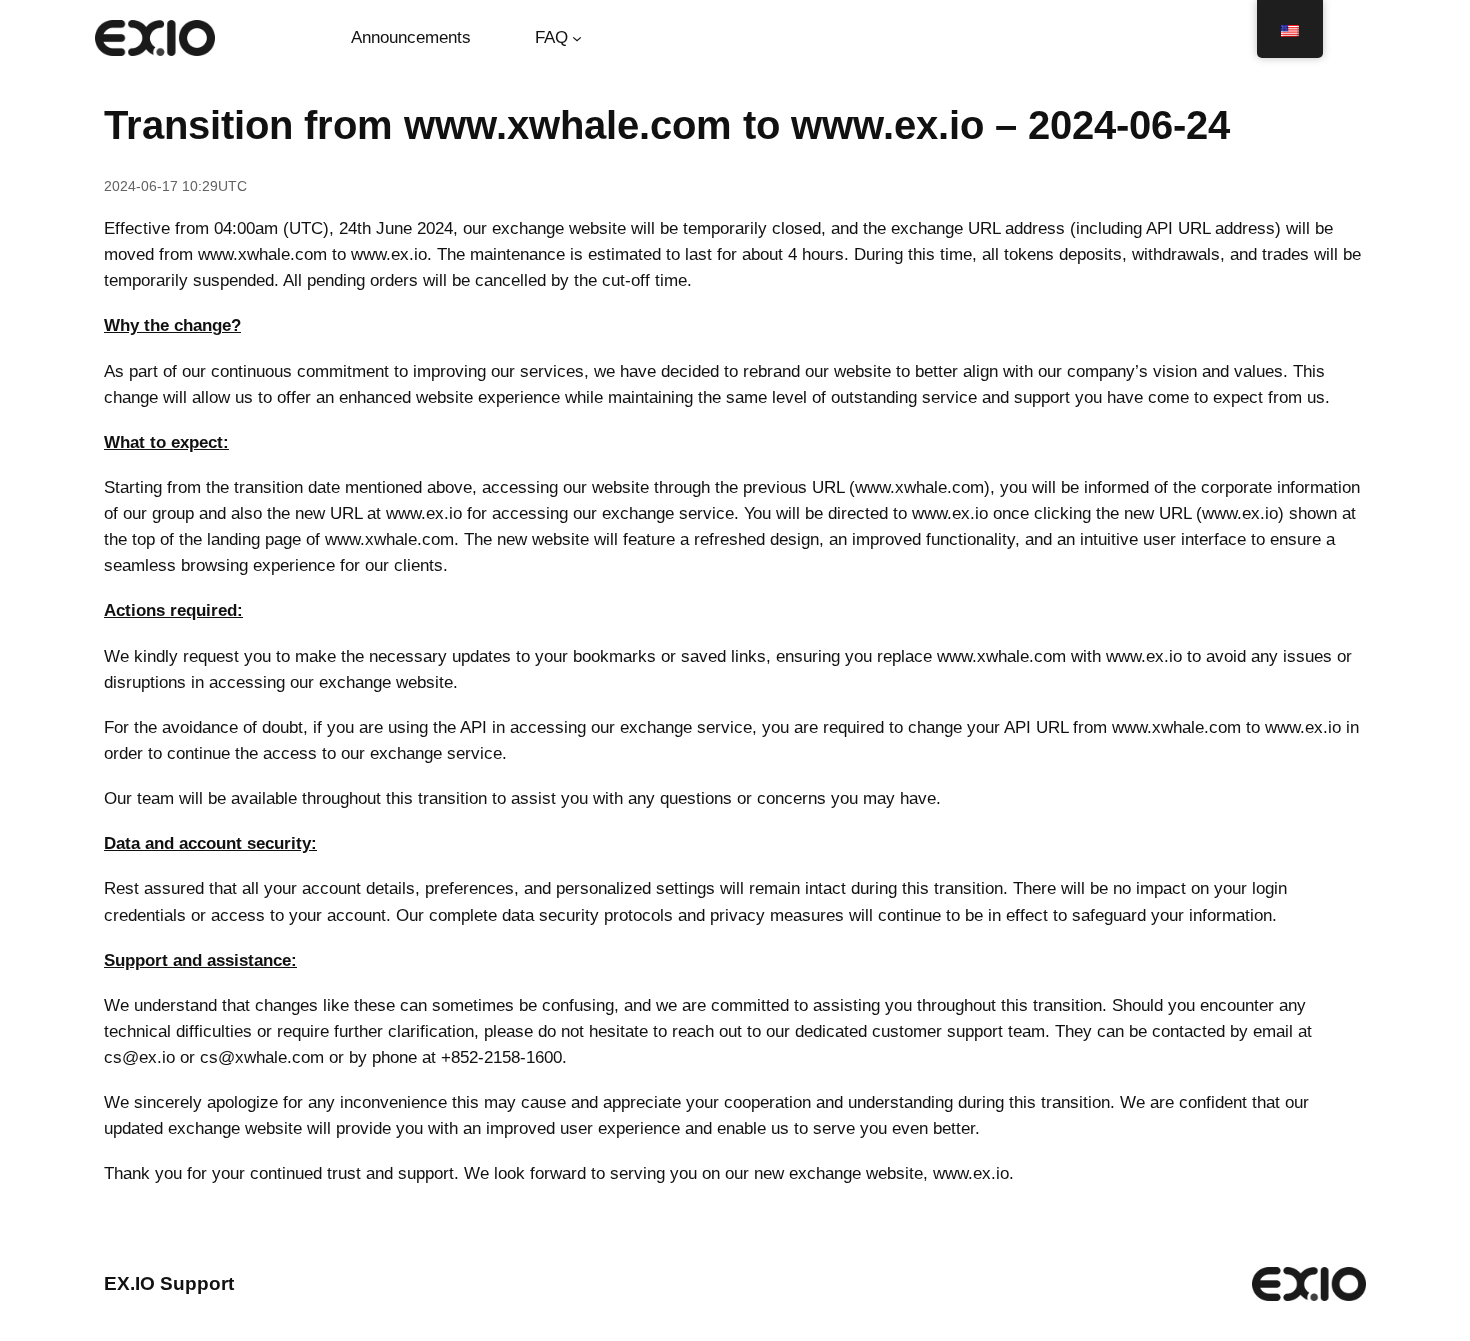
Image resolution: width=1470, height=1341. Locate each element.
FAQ (551, 37)
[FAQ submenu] (577, 38)
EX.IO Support (169, 1283)
